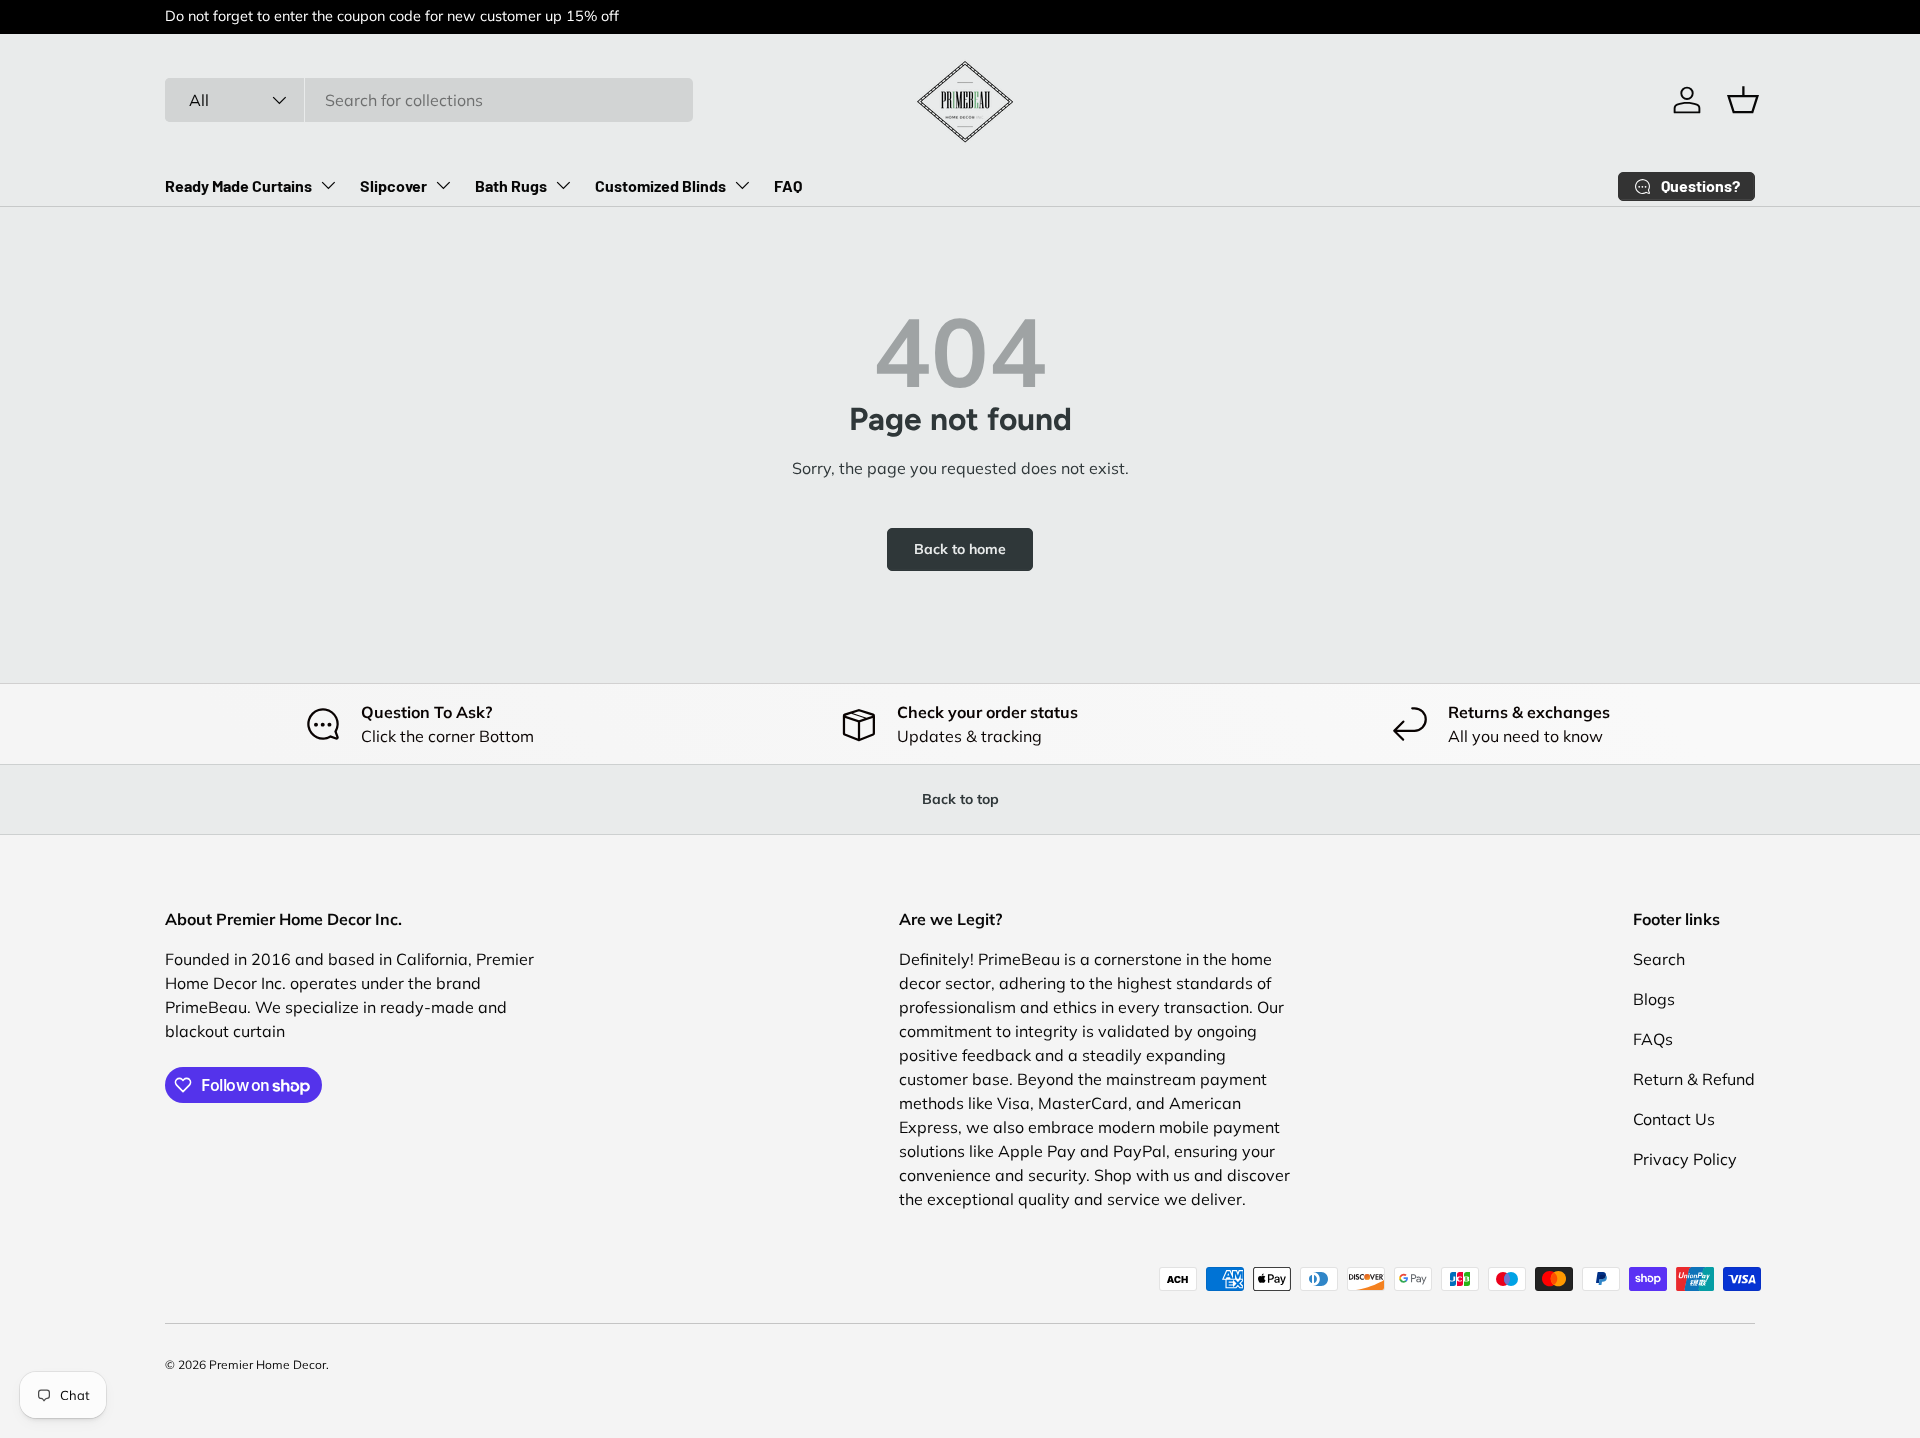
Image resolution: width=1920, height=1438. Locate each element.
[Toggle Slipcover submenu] (443, 185)
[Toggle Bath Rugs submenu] (563, 185)
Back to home (960, 549)
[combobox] (429, 100)
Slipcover (393, 185)
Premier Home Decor (267, 1364)
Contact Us (1674, 1119)
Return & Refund (1694, 1079)
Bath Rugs (511, 185)
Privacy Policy (1685, 1159)
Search (1659, 959)
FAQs (1653, 1039)
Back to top (960, 799)
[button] (1743, 100)
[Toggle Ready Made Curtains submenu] (328, 185)
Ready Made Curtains (238, 185)
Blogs (1654, 999)
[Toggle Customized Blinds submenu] (742, 185)
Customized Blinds (660, 185)
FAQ (788, 185)
